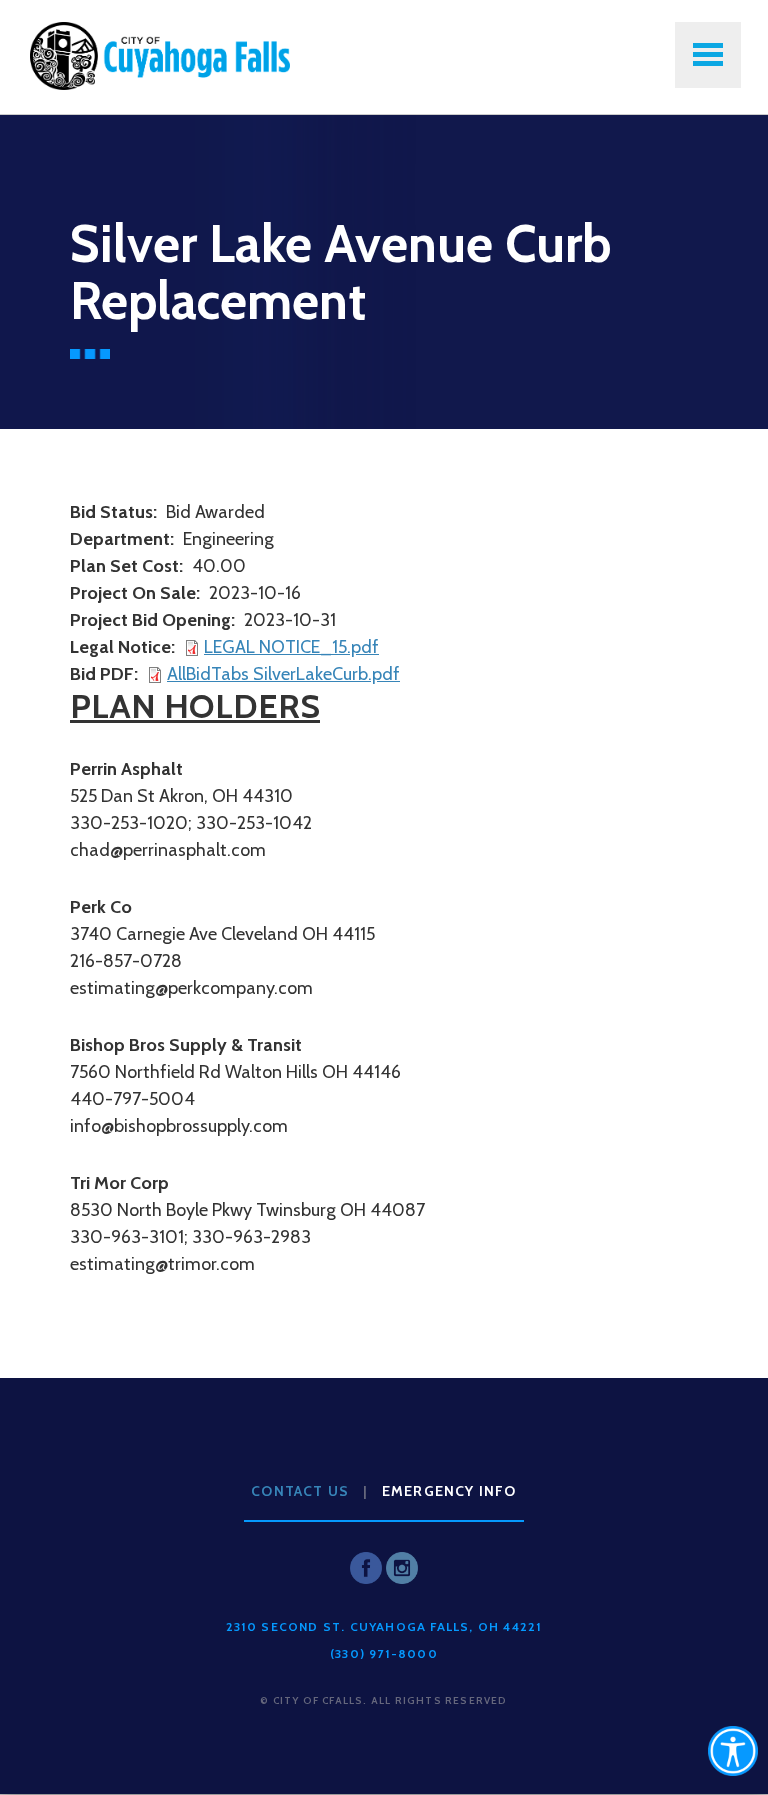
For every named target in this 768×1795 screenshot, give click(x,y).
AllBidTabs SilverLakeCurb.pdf (283, 674)
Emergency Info (449, 1491)
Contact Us (300, 1491)
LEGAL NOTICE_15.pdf (291, 647)
